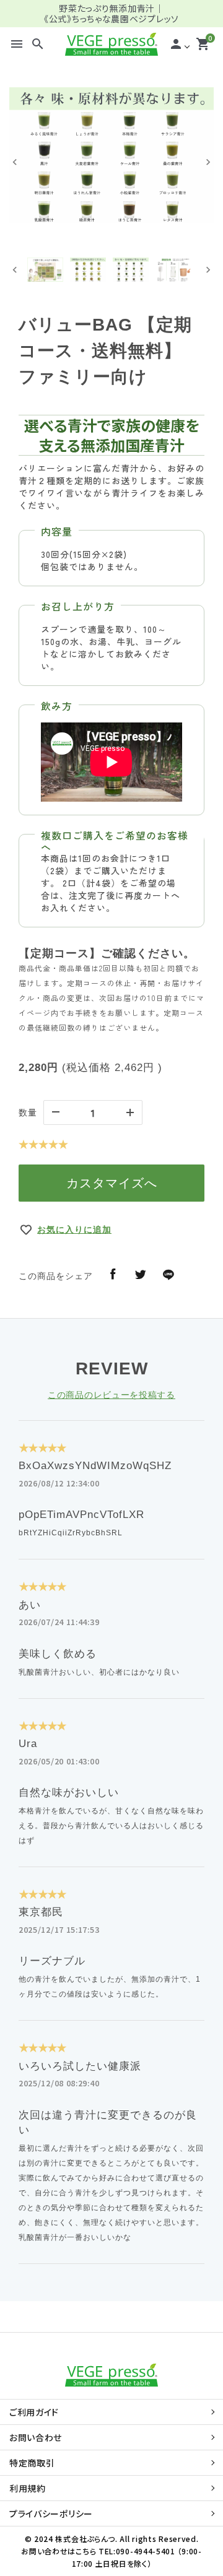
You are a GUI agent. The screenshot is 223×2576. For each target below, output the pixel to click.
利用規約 (28, 2488)
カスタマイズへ (112, 1183)
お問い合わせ (36, 2437)
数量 (28, 1112)
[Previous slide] (15, 162)
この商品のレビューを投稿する (111, 1395)
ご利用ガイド (34, 2412)
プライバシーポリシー (51, 2513)
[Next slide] (208, 162)
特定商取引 (32, 2463)
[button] (45, 270)
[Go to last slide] (15, 270)
